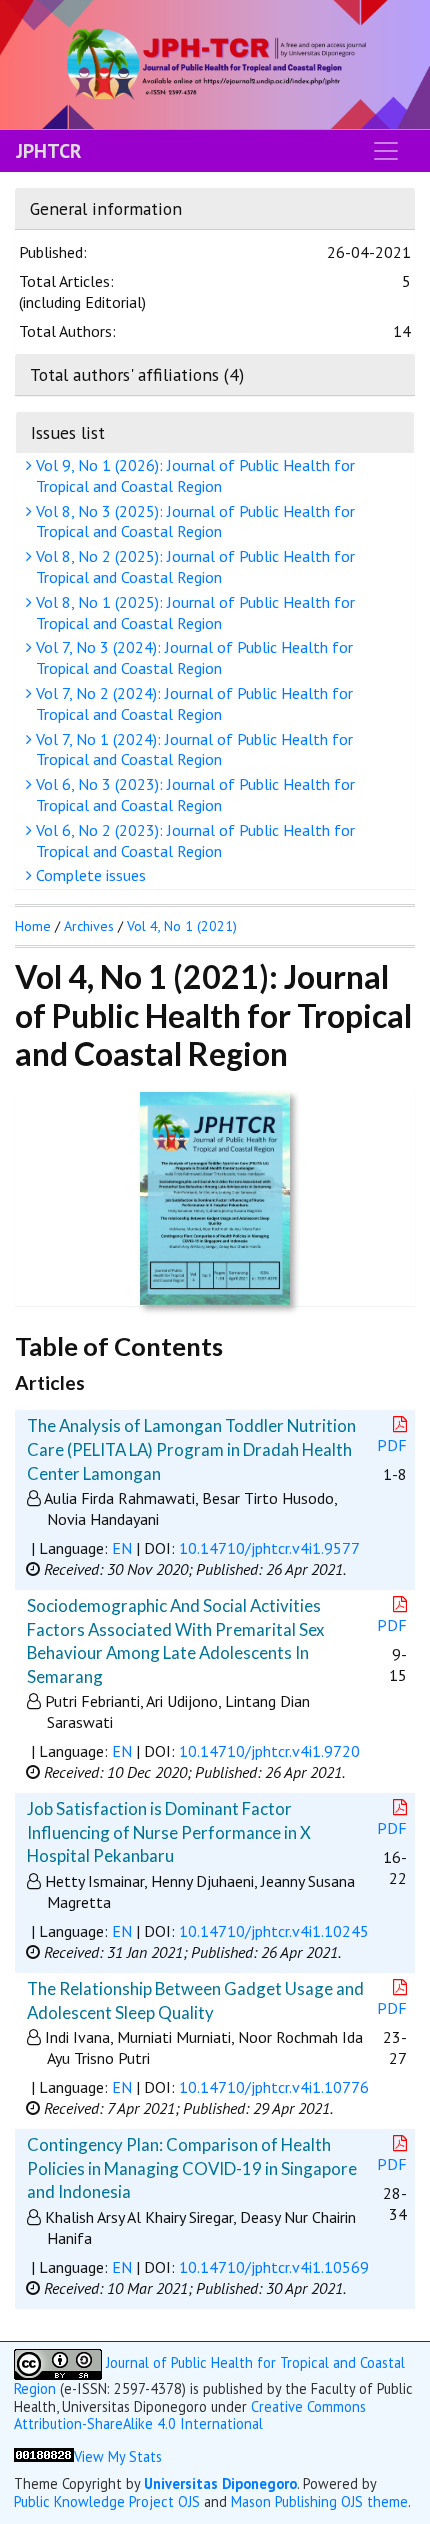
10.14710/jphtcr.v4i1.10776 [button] (274, 2087)
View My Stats (118, 2456)
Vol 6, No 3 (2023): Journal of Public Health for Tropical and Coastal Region (193, 794)
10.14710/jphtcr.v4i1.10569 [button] (274, 2267)
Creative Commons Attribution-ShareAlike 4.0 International (190, 2415)
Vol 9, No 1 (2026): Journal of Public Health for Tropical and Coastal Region (193, 475)
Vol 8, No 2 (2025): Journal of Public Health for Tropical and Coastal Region (193, 566)
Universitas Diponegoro (220, 2483)
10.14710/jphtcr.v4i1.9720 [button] (269, 1751)
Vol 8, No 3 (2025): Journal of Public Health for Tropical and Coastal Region (193, 521)
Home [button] (33, 926)
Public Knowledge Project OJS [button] (107, 2501)
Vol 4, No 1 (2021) (182, 926)
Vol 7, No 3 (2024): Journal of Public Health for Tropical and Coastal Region (192, 657)
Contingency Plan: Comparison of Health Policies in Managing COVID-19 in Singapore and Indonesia (192, 2168)
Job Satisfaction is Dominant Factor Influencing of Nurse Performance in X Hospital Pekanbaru (169, 1832)
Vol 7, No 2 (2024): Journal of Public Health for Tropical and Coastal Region (192, 703)
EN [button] (122, 1548)
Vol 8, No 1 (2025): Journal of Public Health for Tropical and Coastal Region (193, 612)
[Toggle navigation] (386, 151)
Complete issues (89, 875)
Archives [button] (89, 926)
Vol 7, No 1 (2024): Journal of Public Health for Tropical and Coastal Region (192, 749)
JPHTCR (49, 151)
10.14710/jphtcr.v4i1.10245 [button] (274, 1931)
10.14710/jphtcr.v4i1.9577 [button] (269, 1548)
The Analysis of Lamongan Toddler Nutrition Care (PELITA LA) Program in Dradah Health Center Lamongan (191, 1449)
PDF (392, 1445)
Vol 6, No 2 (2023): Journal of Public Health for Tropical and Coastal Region (193, 840)
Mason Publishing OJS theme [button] (319, 2501)
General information (106, 208)
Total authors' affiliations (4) (137, 374)
